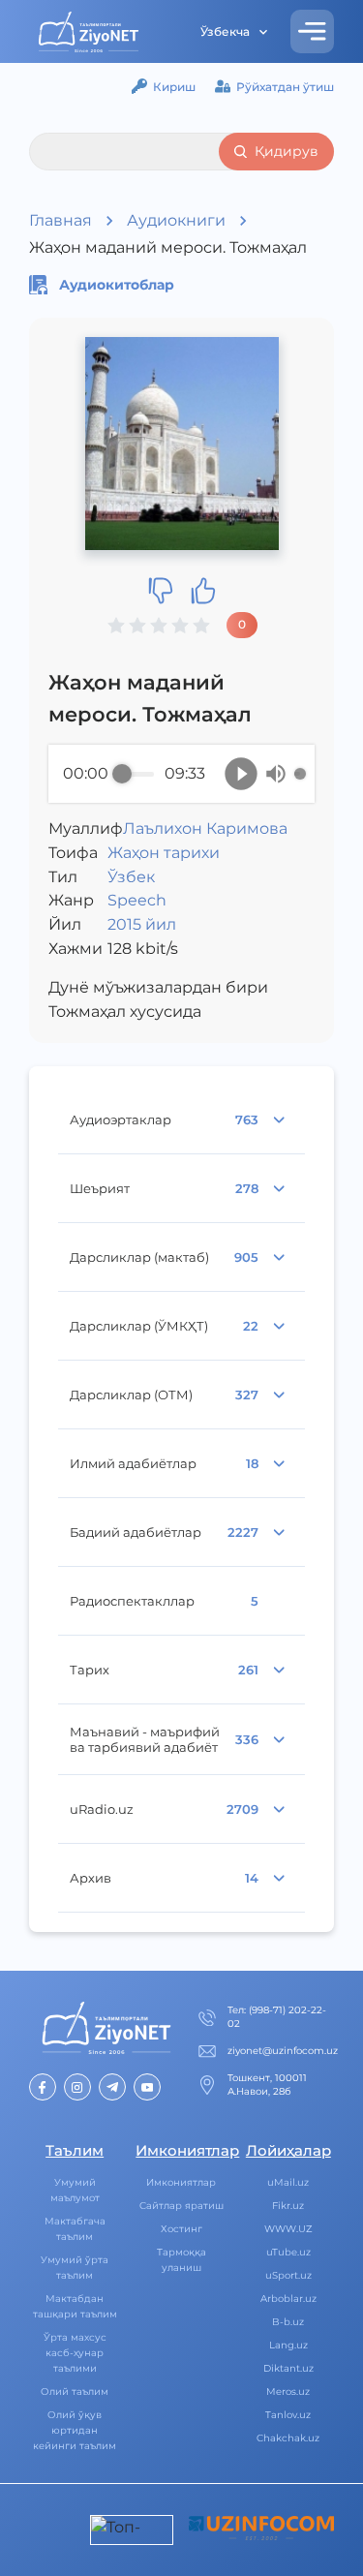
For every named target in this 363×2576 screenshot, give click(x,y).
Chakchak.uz (288, 2438)
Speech (137, 900)
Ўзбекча (225, 31)
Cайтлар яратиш (181, 2206)
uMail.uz (288, 2182)
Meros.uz (288, 2392)
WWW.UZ (288, 2229)
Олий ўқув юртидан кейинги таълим (75, 2430)
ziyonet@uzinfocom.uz (283, 2051)
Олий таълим (75, 2392)
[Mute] (276, 774)
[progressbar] (137, 774)
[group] (181, 774)
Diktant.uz (288, 2368)
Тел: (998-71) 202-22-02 (277, 2017)
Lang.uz (288, 2345)
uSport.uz (288, 2275)
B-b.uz (288, 2322)
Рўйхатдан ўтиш (285, 87)
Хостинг (181, 2229)
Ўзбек (131, 877)
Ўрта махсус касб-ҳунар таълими (75, 2353)
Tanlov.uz (288, 2415)
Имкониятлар (181, 2182)
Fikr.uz (288, 2206)
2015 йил (142, 924)
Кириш (174, 87)
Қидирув (287, 151)
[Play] (241, 774)
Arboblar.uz (288, 2299)
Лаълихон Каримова (205, 828)
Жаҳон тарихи (164, 853)
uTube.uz (288, 2252)
